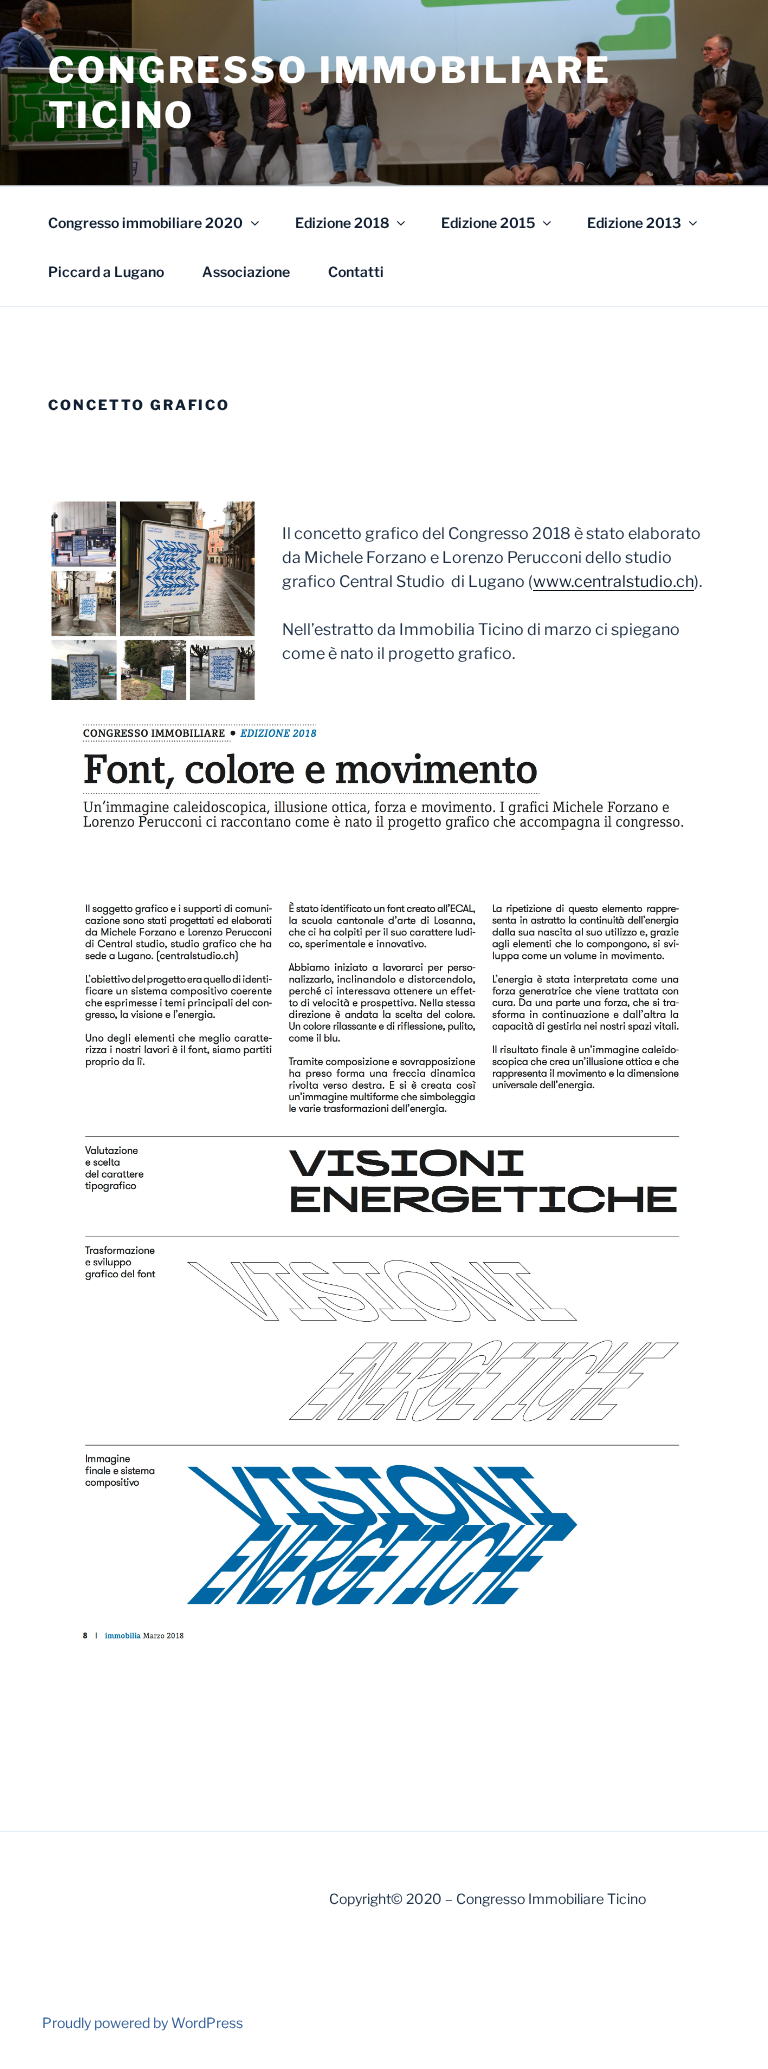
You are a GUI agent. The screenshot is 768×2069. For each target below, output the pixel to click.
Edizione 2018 (342, 222)
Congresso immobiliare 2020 (145, 222)
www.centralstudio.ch (613, 581)
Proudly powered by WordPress (142, 2022)
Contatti (356, 271)
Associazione (246, 271)
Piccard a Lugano (106, 271)
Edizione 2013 (634, 222)
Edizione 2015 (488, 222)
